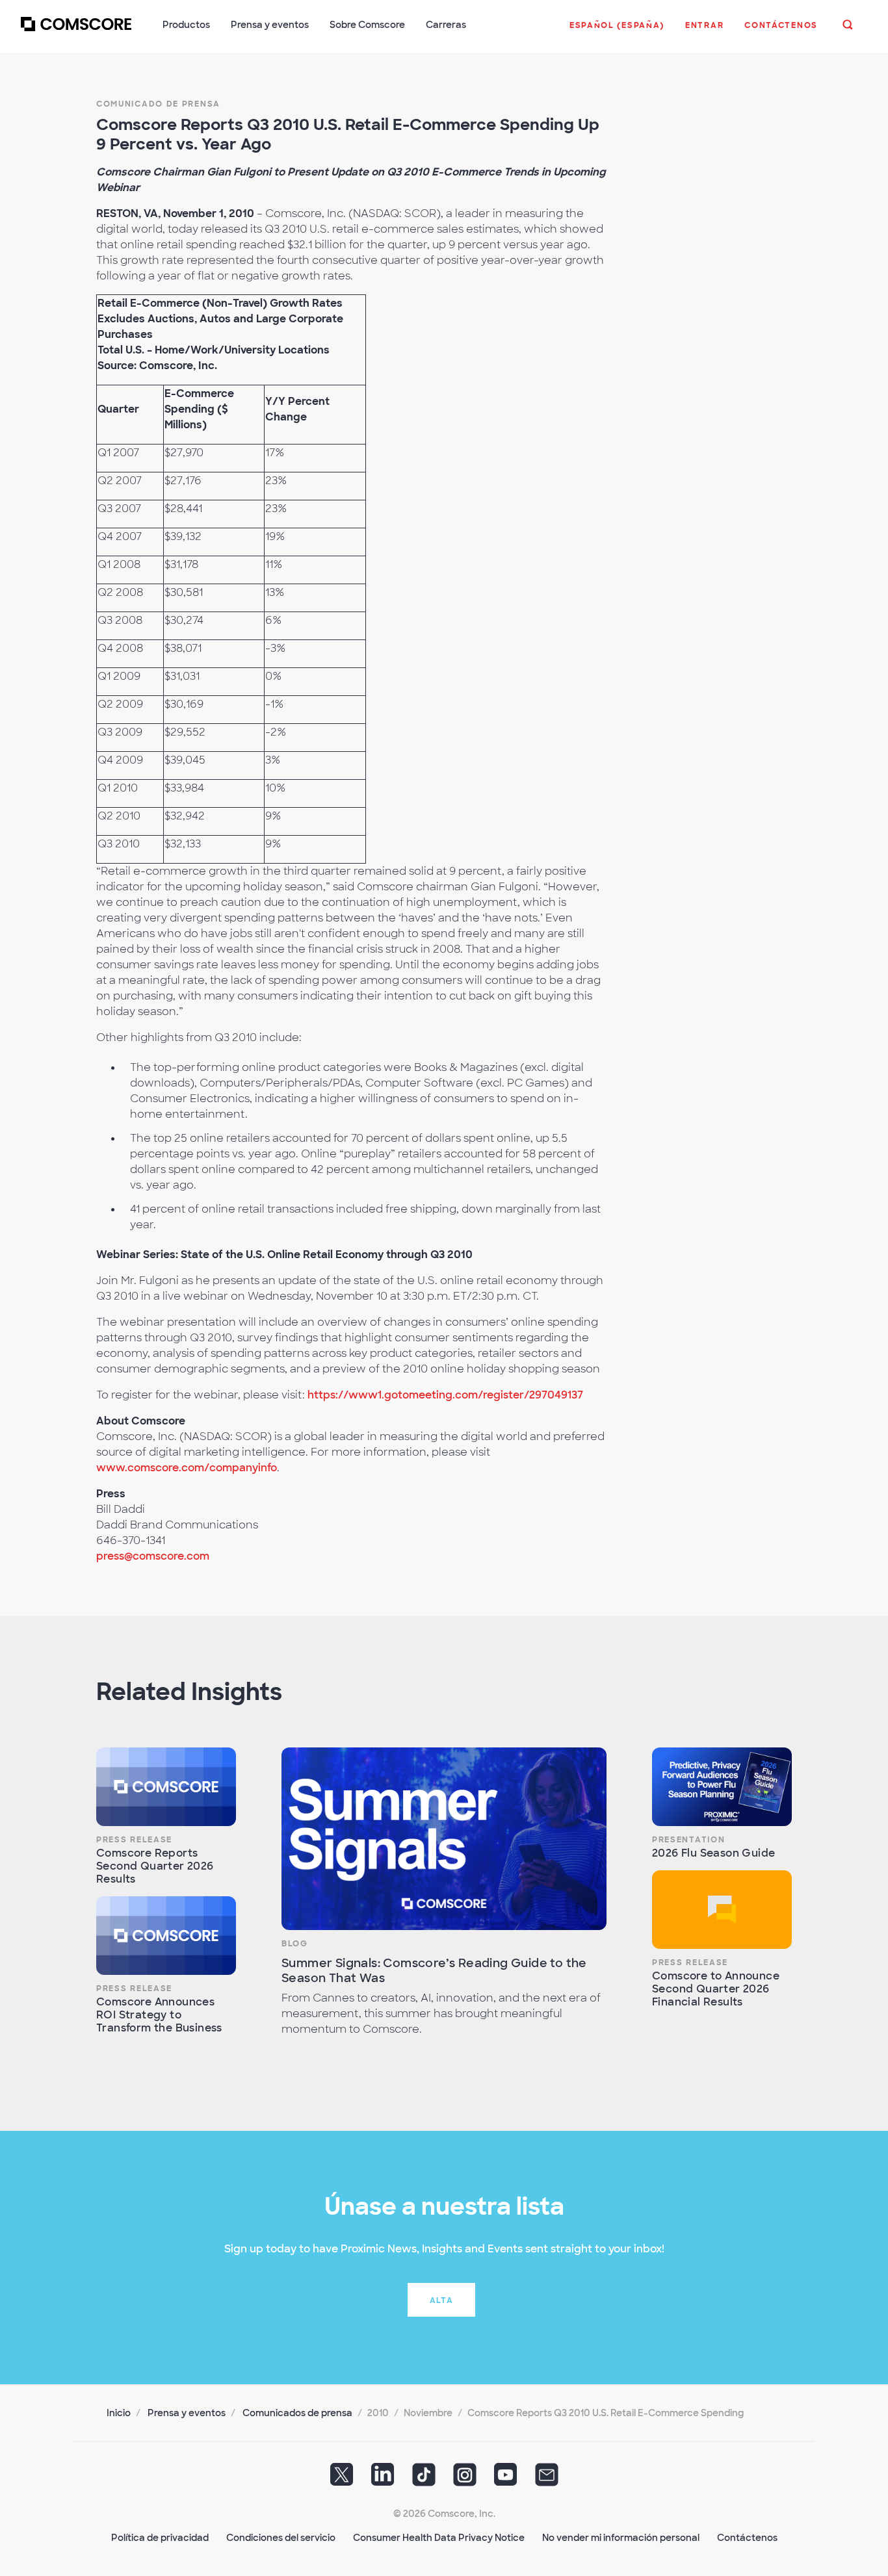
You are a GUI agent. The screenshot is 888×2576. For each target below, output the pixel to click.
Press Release (134, 1840)
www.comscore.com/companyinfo (187, 1468)
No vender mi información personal (621, 2538)
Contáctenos (747, 2538)
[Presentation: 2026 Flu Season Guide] (722, 1787)
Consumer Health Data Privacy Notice (439, 2538)
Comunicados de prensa (297, 2413)
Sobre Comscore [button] (367, 25)
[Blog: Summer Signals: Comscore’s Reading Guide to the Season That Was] (444, 1839)
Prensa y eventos (187, 2413)
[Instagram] (465, 2479)
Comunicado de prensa (158, 104)
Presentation (688, 1840)
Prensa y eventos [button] (270, 25)
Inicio (119, 2413)
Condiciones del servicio (281, 2538)
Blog (295, 1944)
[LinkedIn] (383, 2479)
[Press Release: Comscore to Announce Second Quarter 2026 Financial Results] (722, 1910)
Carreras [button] (446, 25)
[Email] (547, 2479)
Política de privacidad (160, 2538)
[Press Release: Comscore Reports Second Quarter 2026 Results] (166, 1787)
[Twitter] (342, 2479)
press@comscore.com (153, 1556)
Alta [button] (442, 2300)
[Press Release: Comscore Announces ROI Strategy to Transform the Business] (166, 1936)
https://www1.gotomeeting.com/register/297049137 (445, 1395)
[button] (617, 32)
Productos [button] (186, 25)
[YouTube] (506, 2479)
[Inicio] (76, 32)
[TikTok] (424, 2479)
